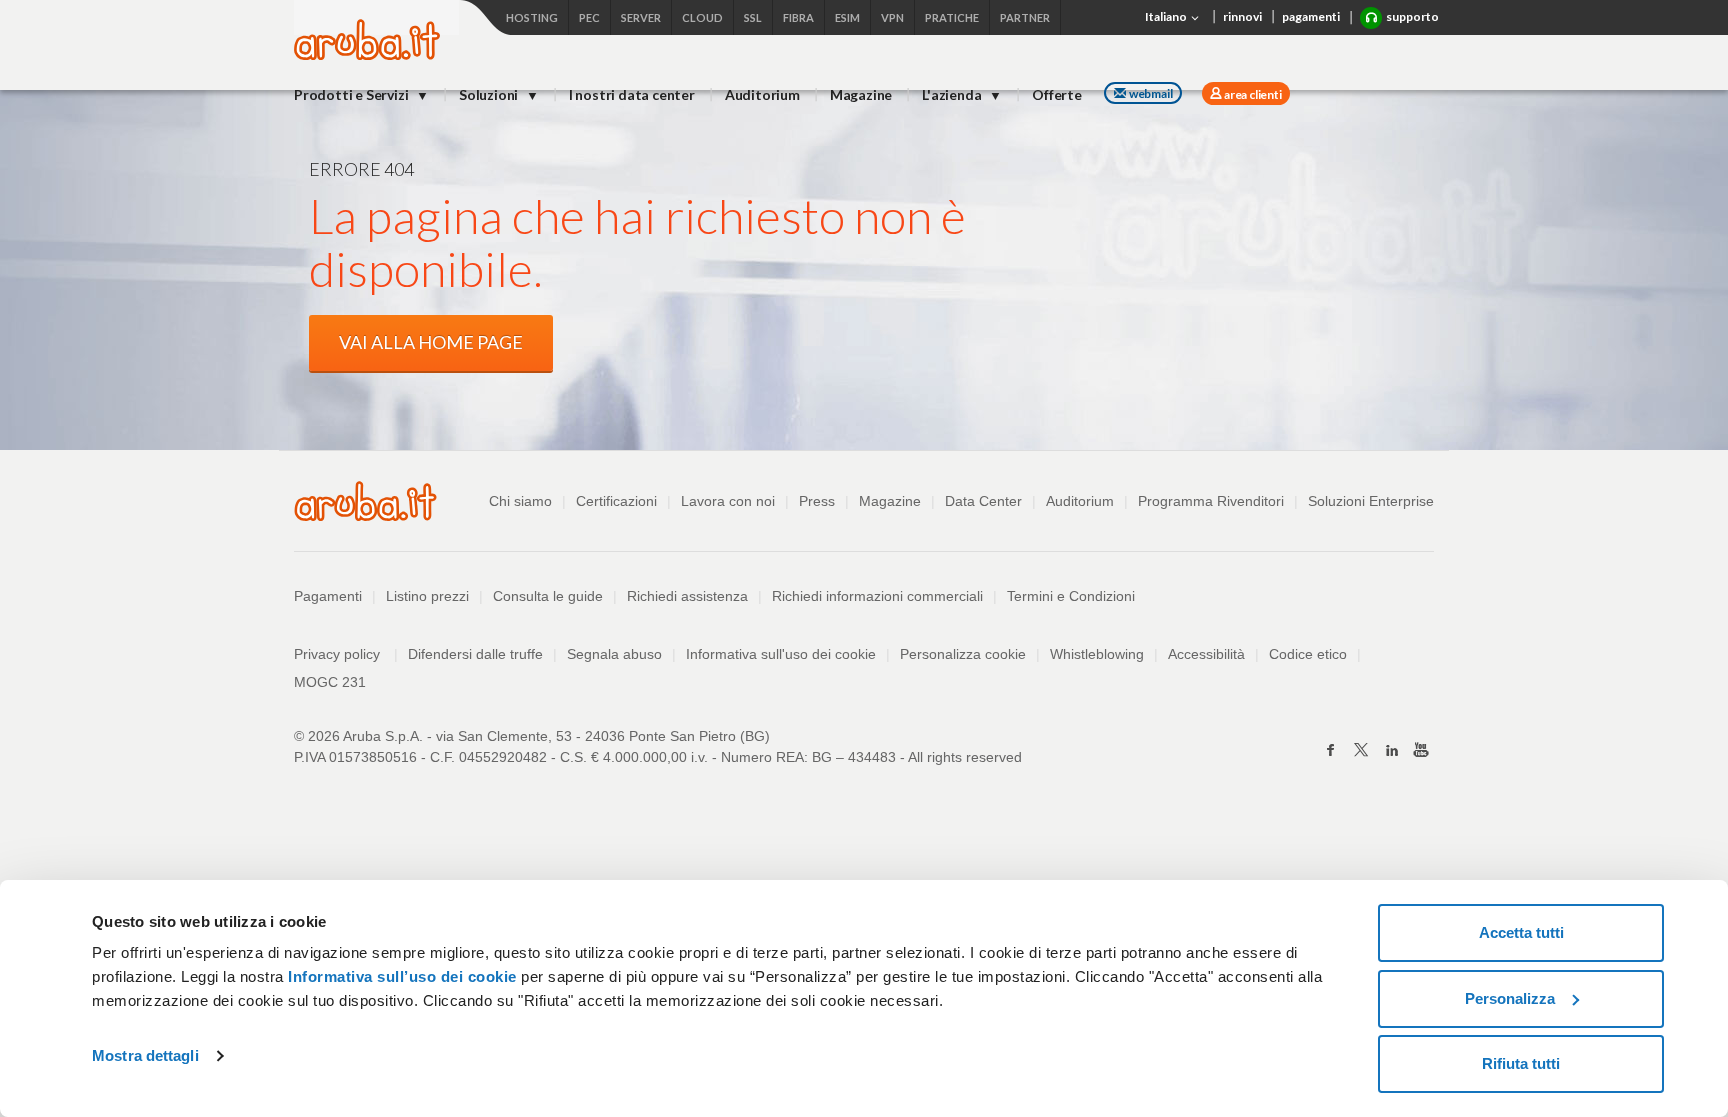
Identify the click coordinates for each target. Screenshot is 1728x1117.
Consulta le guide (548, 596)
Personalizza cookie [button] (963, 654)
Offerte (1057, 94)
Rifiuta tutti (1521, 1063)
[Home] (367, 54)
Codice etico (1308, 654)
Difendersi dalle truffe (475, 654)
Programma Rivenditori (1211, 501)
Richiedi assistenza (687, 596)
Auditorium (762, 94)
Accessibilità (1206, 654)
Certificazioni (616, 501)
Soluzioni (490, 94)
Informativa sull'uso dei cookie (781, 654)
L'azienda (953, 94)
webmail (1151, 93)
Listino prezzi (427, 596)
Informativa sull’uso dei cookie (400, 976)
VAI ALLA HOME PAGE (431, 342)
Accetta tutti (1521, 932)
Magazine (861, 94)
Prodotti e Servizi (352, 94)
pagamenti (1311, 16)
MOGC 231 (330, 682)
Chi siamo (520, 501)
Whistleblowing (1097, 654)
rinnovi (1242, 16)
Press (817, 501)
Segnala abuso (614, 654)
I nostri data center (632, 94)
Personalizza (1510, 998)
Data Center (983, 501)
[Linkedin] (1391, 750)
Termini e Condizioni (1071, 596)
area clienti (1251, 94)
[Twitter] (1361, 750)
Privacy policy (346, 654)
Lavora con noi (728, 501)
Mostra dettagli (145, 1055)
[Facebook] (1331, 750)
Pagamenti (328, 596)
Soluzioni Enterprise (1371, 501)
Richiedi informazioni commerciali (877, 596)
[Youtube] (1421, 750)
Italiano (1167, 16)
